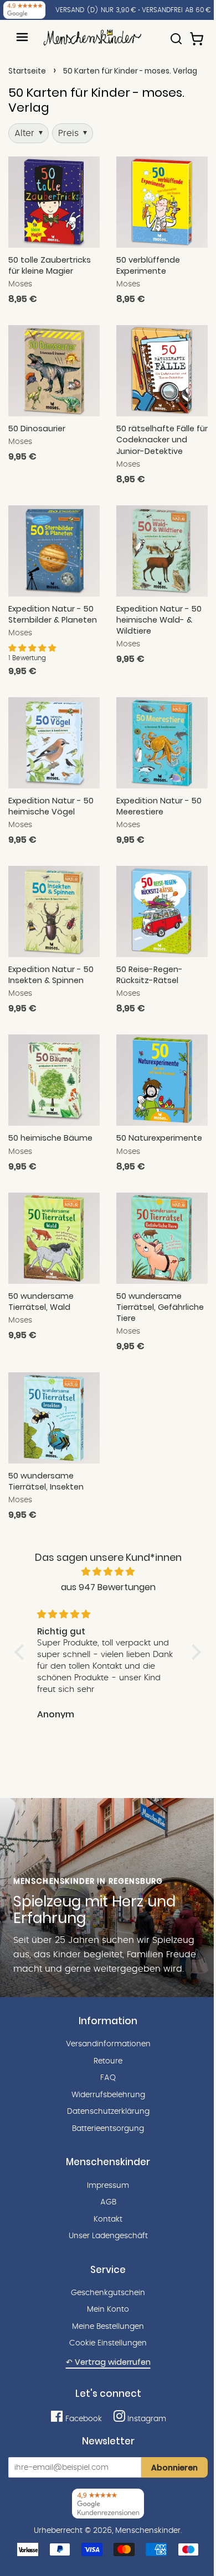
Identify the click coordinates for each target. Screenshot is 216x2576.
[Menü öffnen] (22, 37)
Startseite (27, 71)
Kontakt (108, 2219)
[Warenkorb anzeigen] (198, 34)
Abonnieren (174, 2468)
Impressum (108, 2186)
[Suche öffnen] (176, 34)
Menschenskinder (148, 2531)
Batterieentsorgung (108, 2129)
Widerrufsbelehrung (108, 2095)
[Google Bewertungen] (24, 10)
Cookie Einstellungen (108, 2343)
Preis (73, 133)
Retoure (108, 2061)
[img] (108, 1572)
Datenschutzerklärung (108, 2112)
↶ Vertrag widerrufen (108, 2362)
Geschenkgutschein (108, 2293)
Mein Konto (108, 2309)
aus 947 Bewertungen (108, 1587)
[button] (32, 649)
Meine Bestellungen (108, 2327)
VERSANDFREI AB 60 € (176, 10)
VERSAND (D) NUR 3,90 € (96, 10)
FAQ (108, 2078)
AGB (108, 2202)
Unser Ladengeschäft (108, 2236)
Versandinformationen (108, 2044)
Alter (29, 133)
